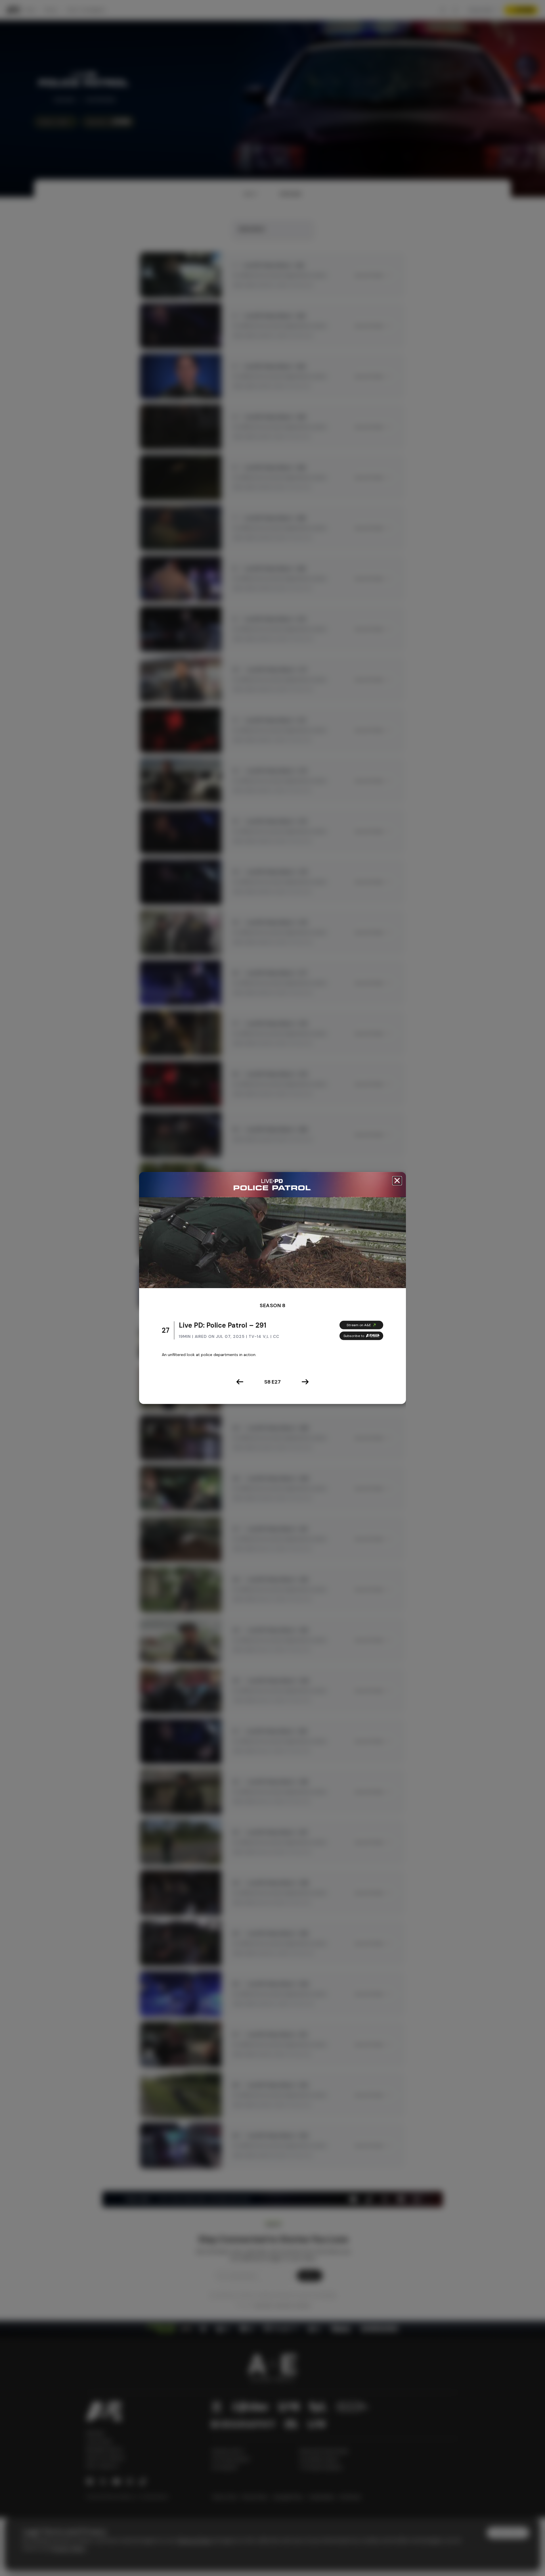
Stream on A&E (359, 1325)
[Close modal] (397, 1181)
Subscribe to (354, 1336)
